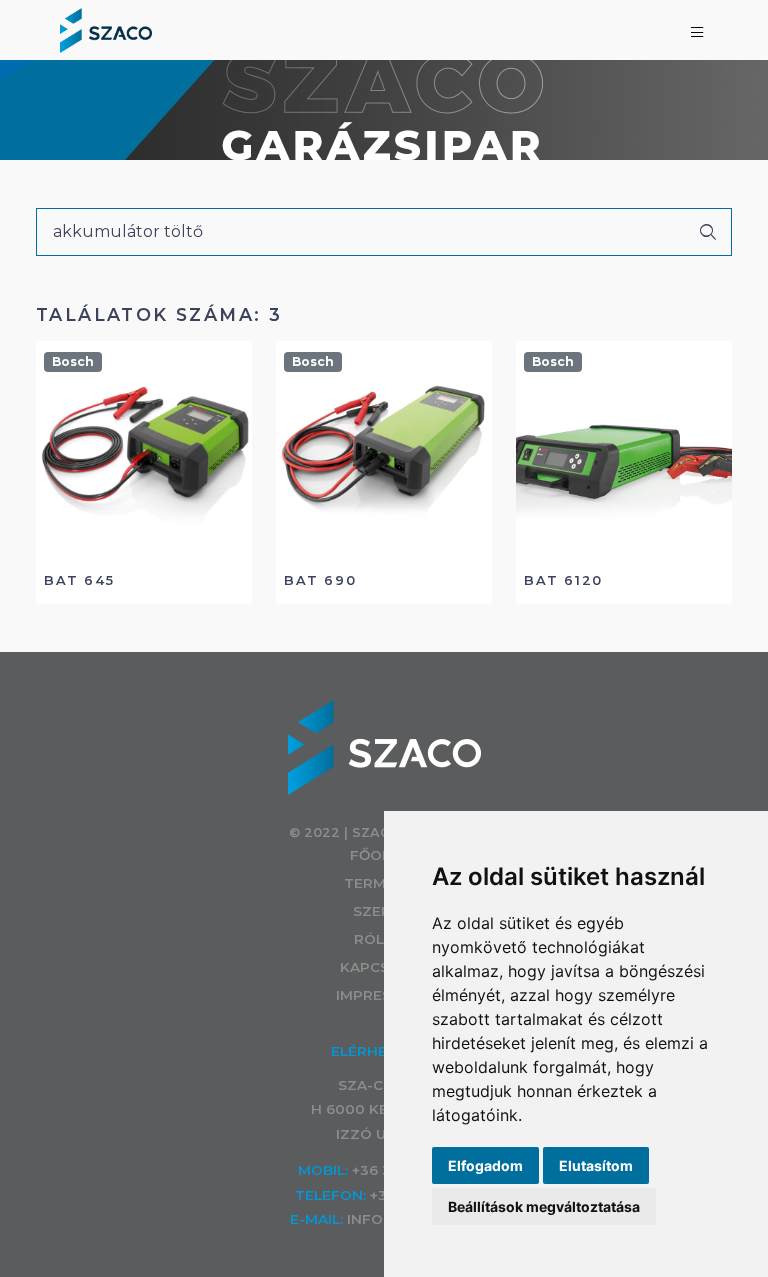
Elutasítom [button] (596, 1165)
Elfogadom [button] (485, 1165)
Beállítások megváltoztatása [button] (544, 1206)
